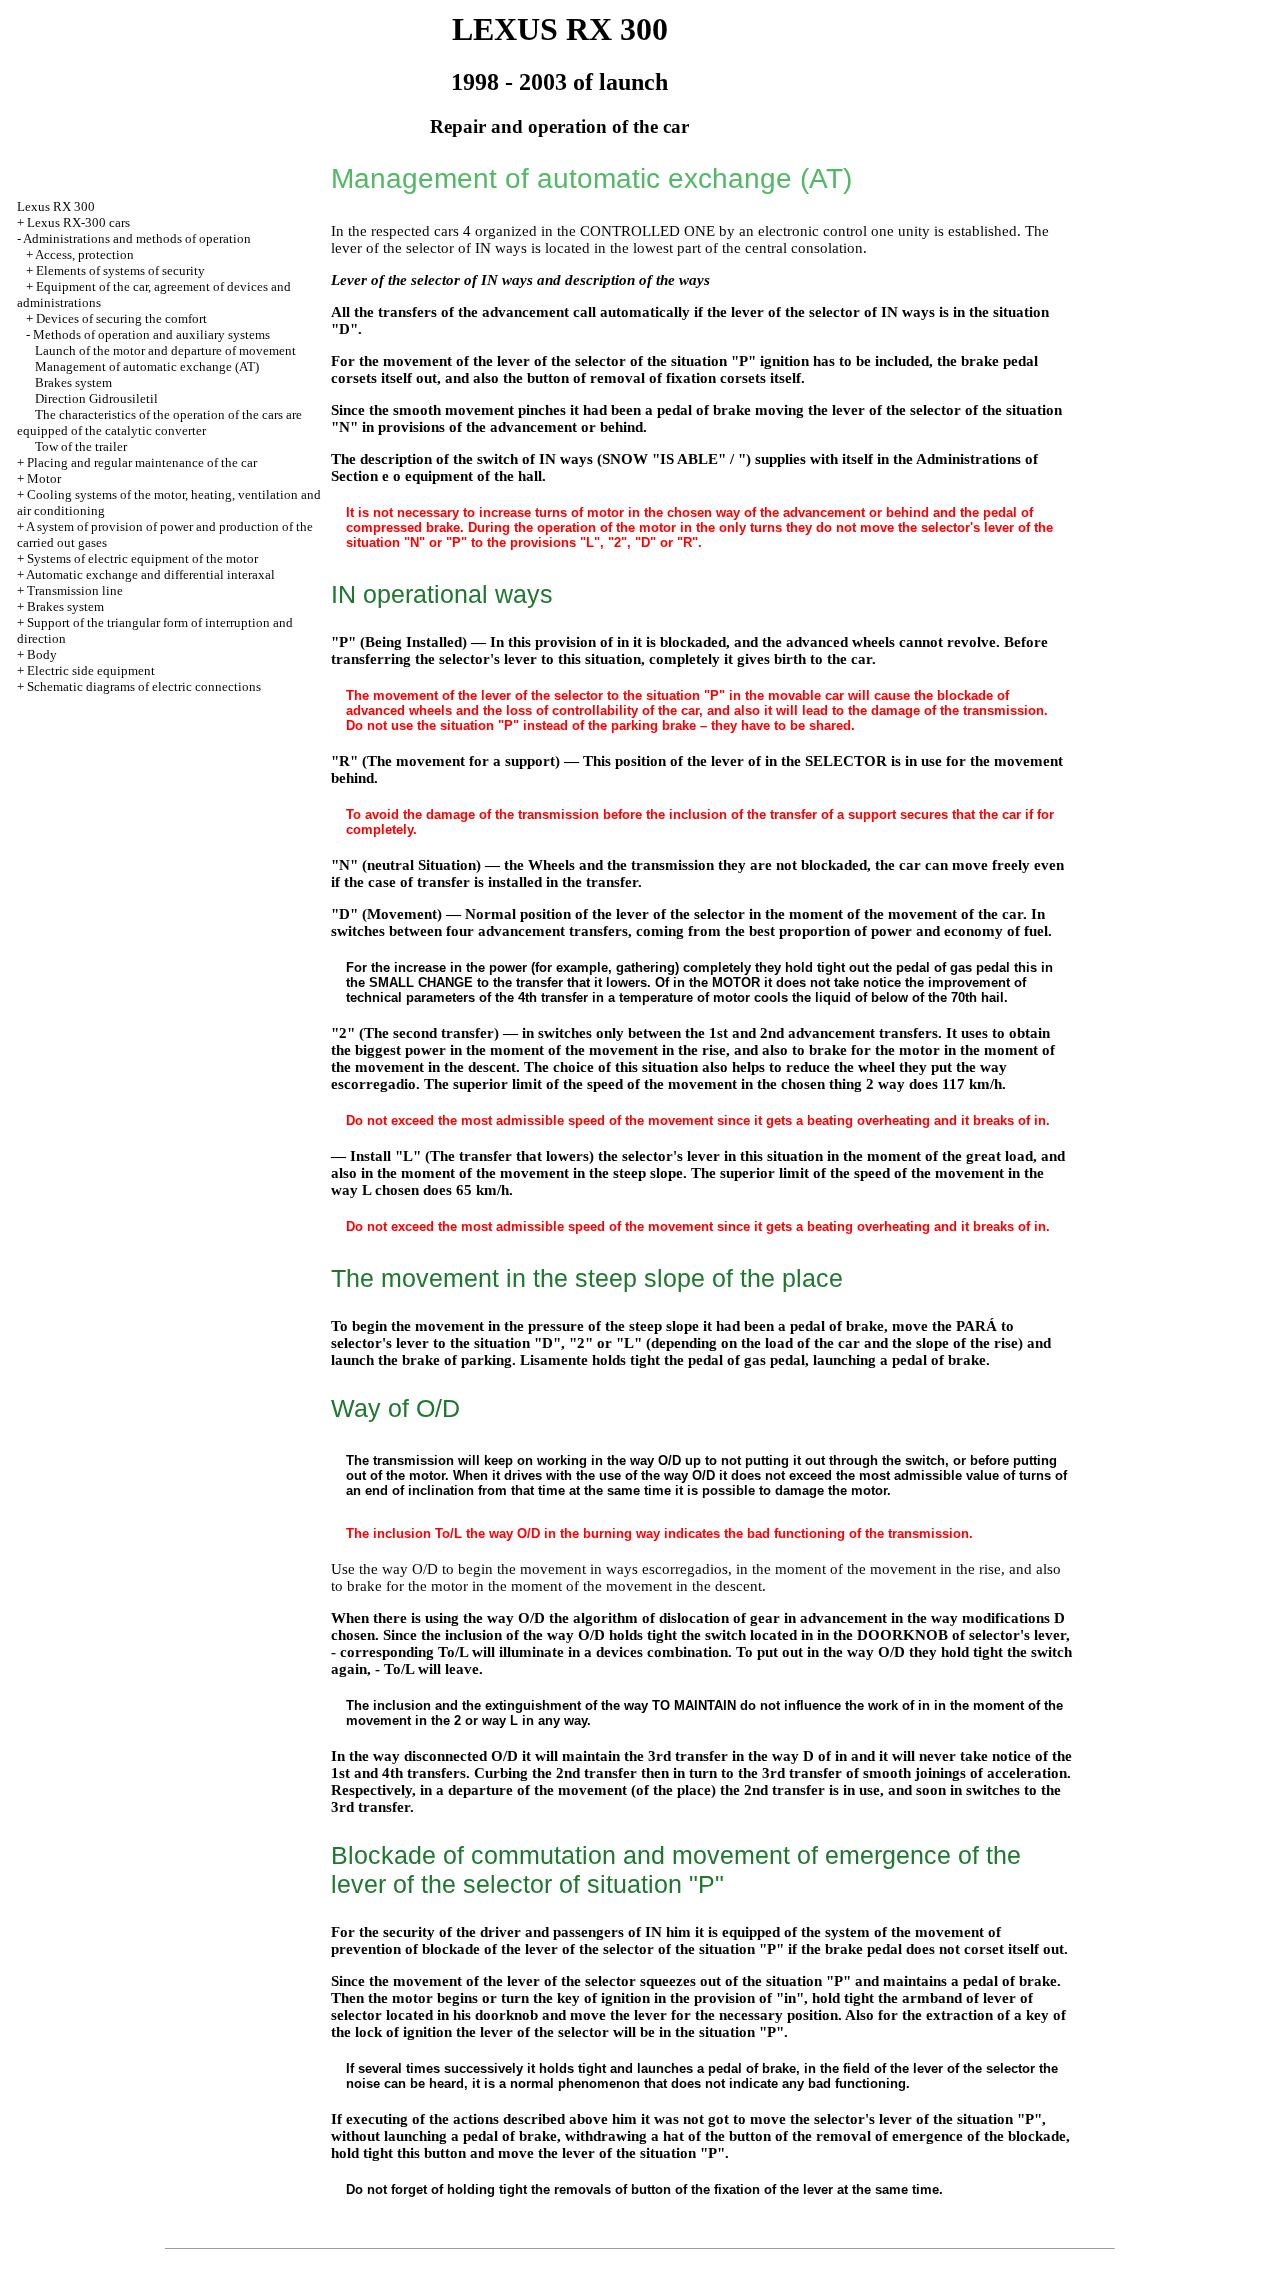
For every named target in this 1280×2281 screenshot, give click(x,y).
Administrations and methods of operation (137, 238)
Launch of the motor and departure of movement (165, 350)
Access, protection (84, 254)
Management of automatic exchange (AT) (147, 366)
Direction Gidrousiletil (96, 398)
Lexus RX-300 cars (78, 222)
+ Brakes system (60, 606)
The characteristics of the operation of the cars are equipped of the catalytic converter (159, 422)
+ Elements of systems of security (115, 270)
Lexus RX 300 (56, 206)
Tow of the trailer (81, 446)
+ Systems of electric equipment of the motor (137, 558)
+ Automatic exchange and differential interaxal (146, 574)
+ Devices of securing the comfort (116, 318)
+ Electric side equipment (86, 670)
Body (42, 654)
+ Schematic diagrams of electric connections (139, 686)
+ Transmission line (70, 590)
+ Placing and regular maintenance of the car (137, 462)
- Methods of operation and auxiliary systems (148, 334)
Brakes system (73, 382)
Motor (44, 478)
